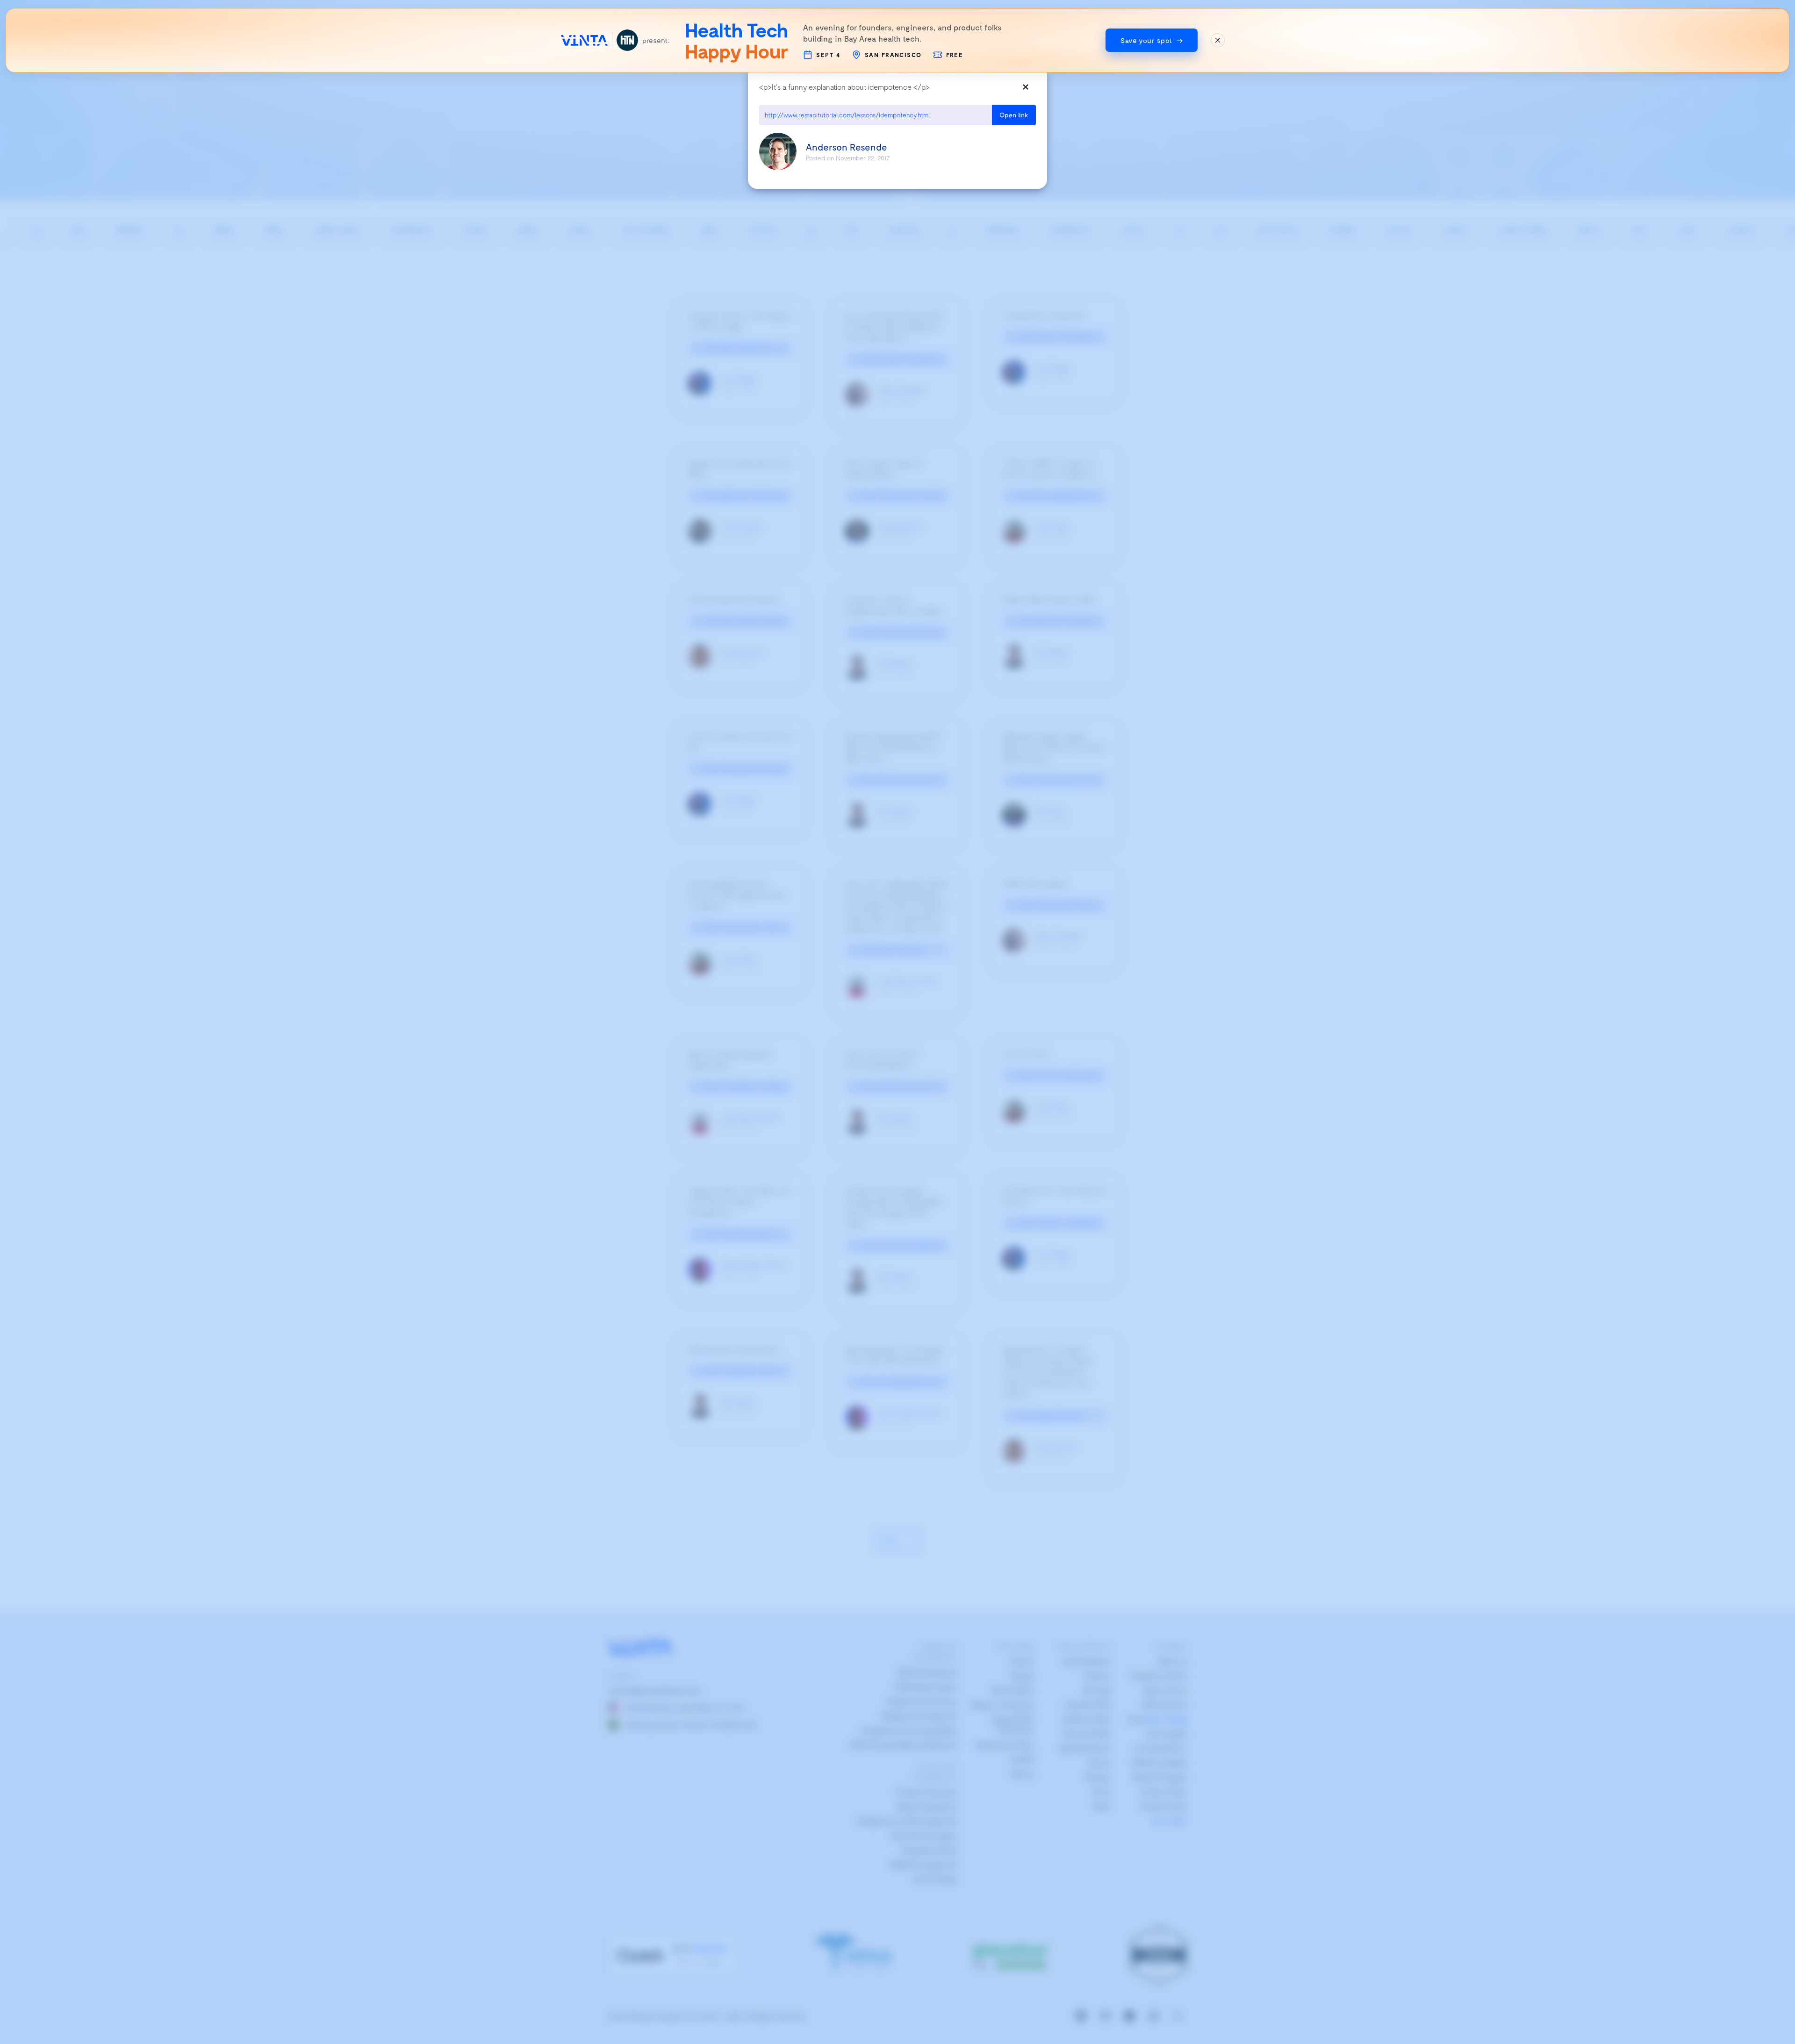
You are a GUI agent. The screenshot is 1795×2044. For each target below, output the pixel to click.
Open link (1014, 115)
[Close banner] (1218, 40)
